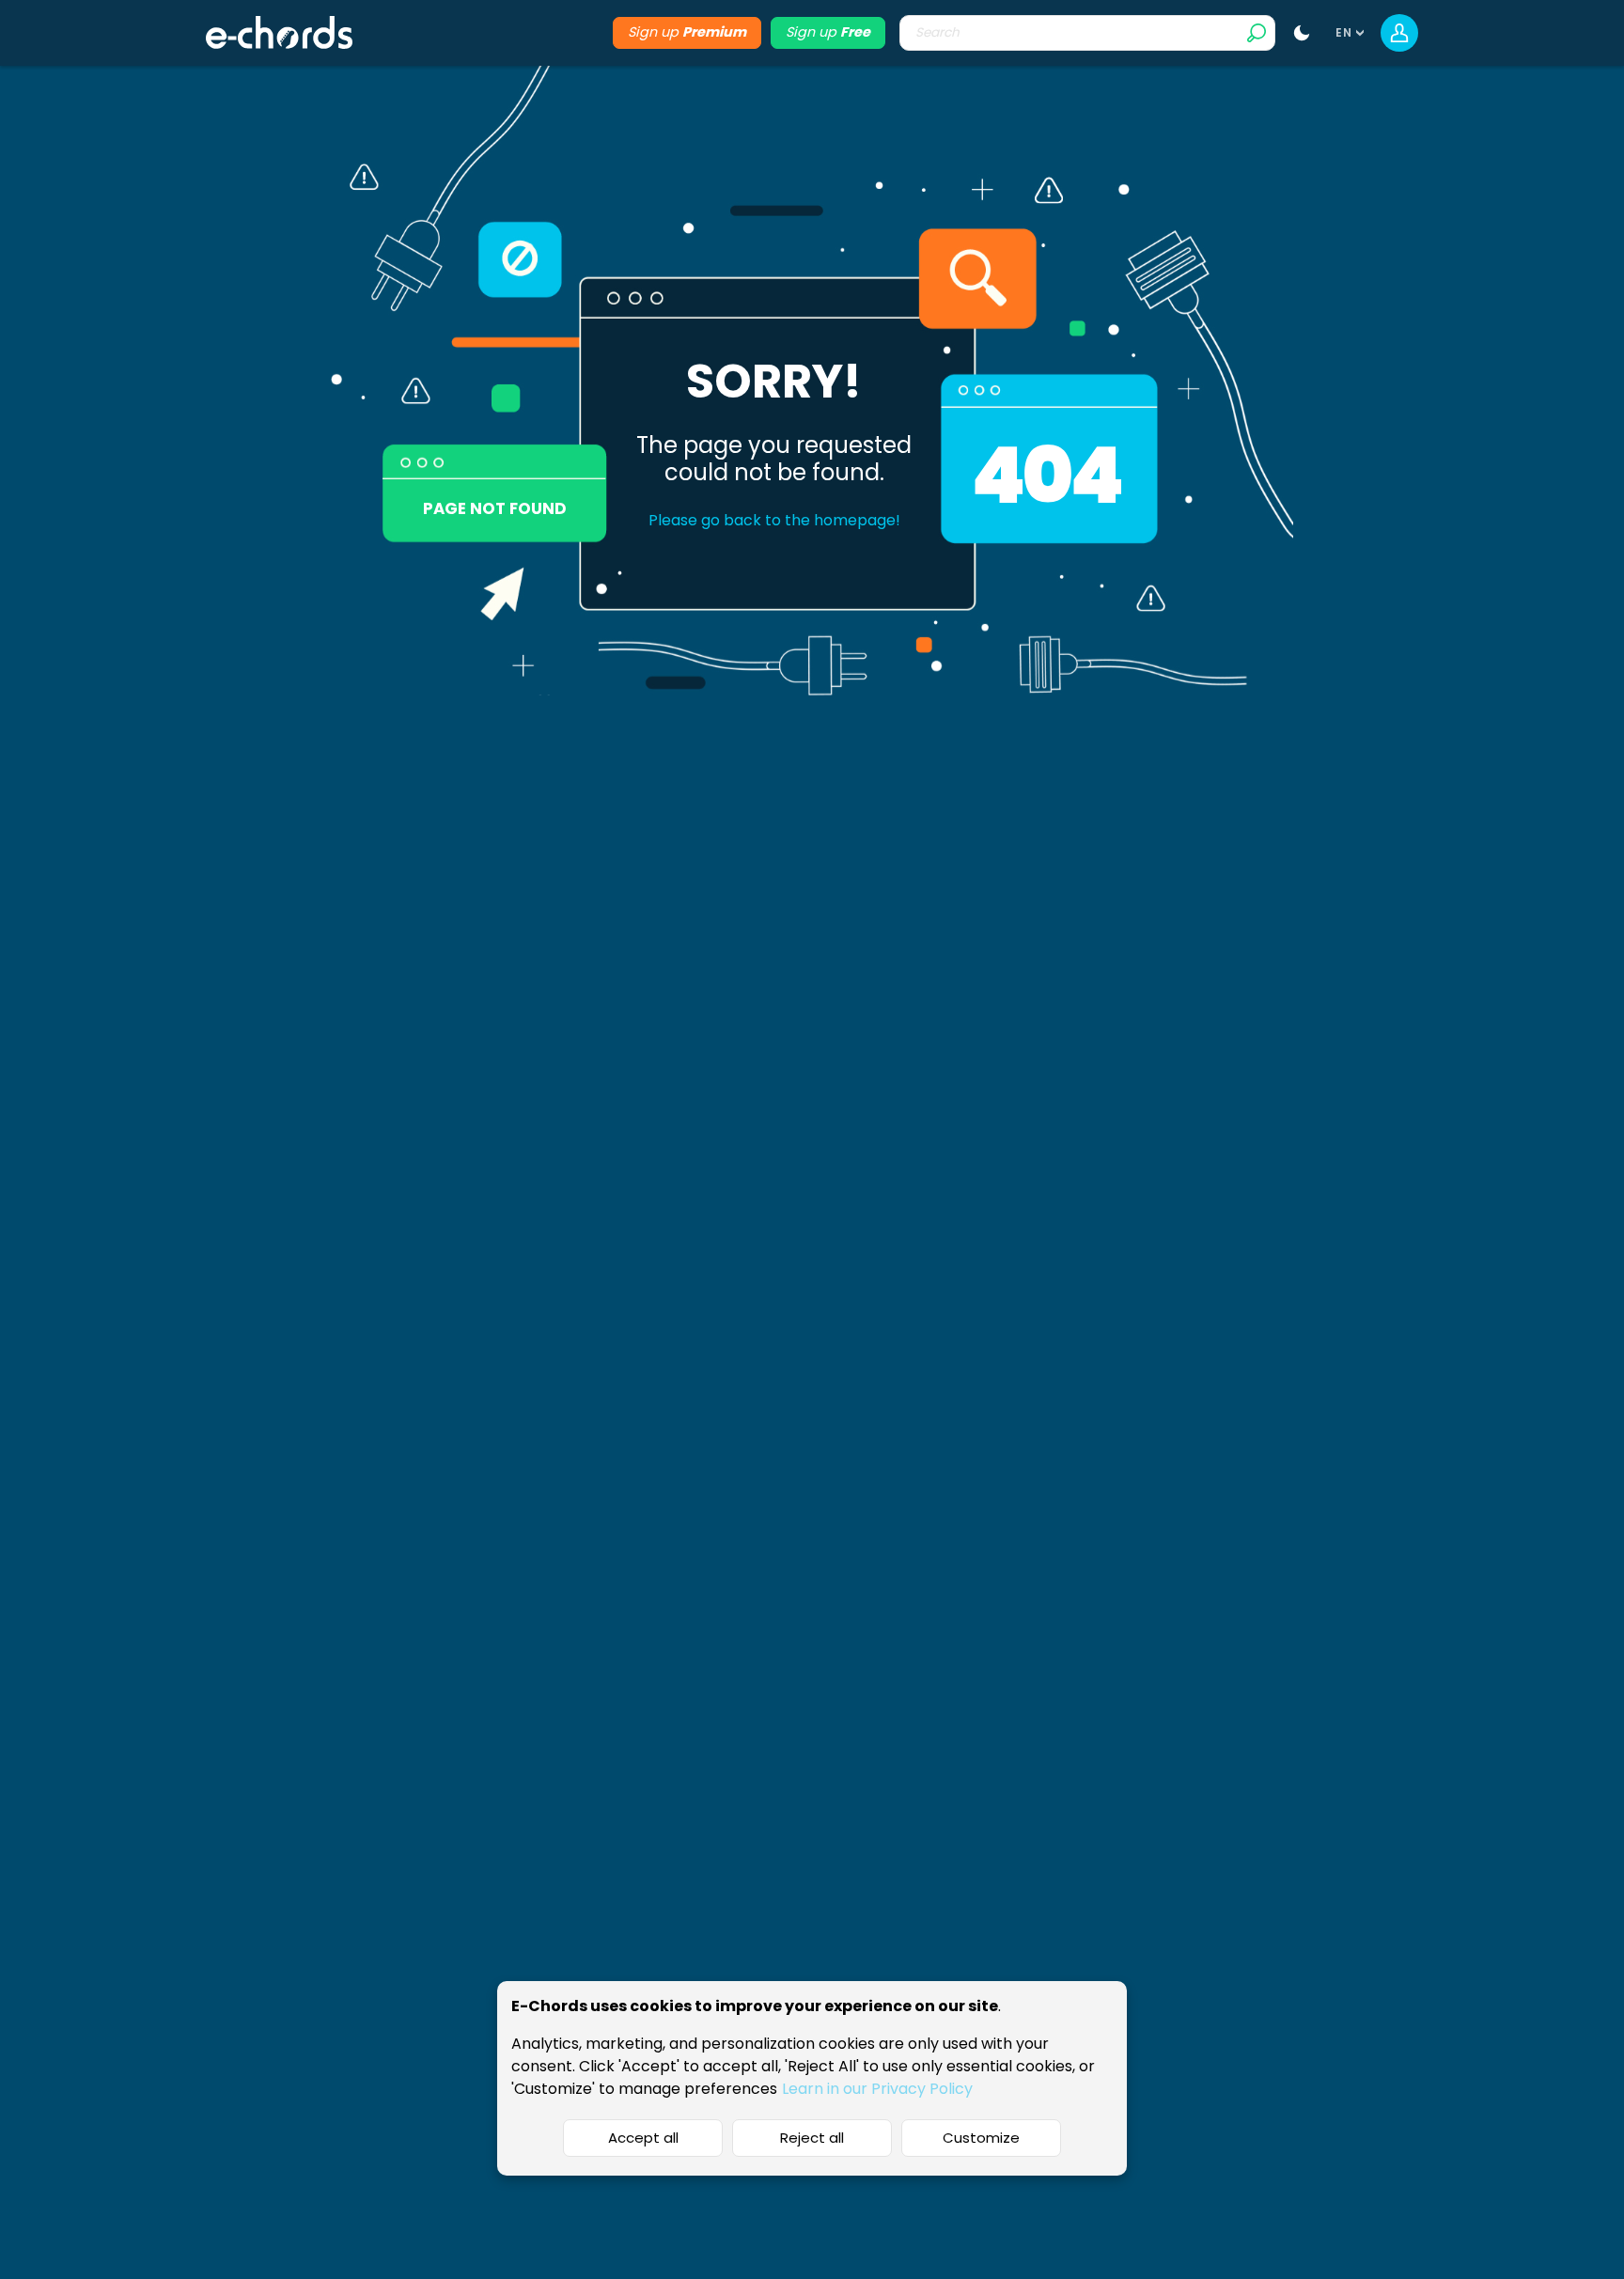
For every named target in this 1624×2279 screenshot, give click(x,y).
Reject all (812, 2138)
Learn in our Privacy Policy (877, 2089)
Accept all (643, 2138)
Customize (981, 2138)
